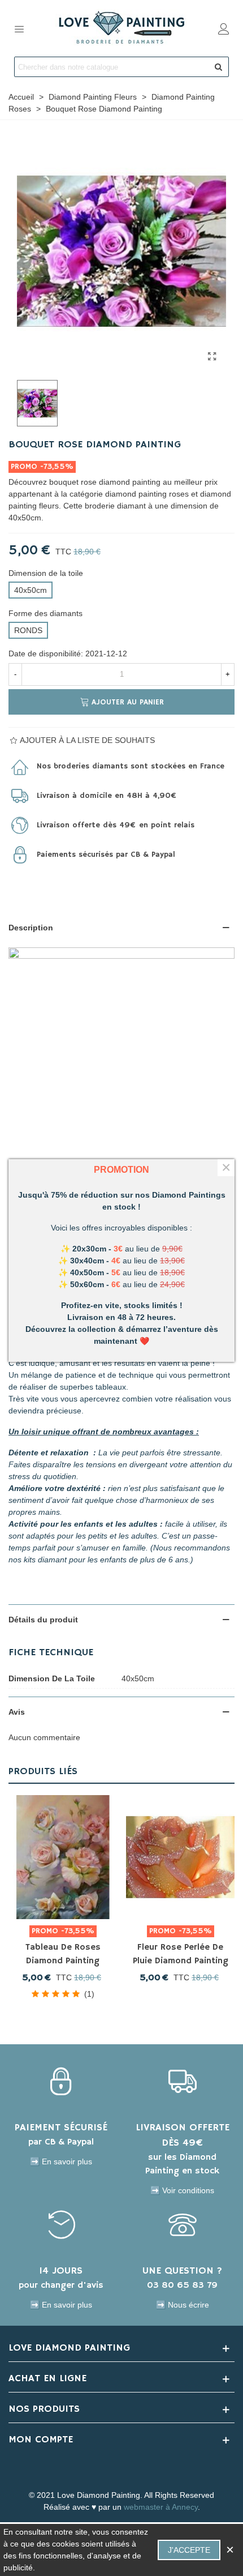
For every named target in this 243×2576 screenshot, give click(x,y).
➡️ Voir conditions (182, 2190)
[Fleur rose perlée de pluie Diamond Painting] (180, 1857)
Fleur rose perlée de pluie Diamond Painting (181, 1954)
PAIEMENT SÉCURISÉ (61, 2128)
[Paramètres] (224, 28)
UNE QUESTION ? (182, 2271)
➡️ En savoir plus (61, 2161)
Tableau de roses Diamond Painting (63, 1954)
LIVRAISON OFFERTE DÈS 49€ (183, 2135)
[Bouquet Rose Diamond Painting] (212, 357)
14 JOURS (61, 2271)
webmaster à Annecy (161, 2507)
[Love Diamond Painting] (121, 28)
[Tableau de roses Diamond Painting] (63, 1857)
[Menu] (19, 28)
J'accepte (189, 2550)
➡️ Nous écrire (183, 2305)
